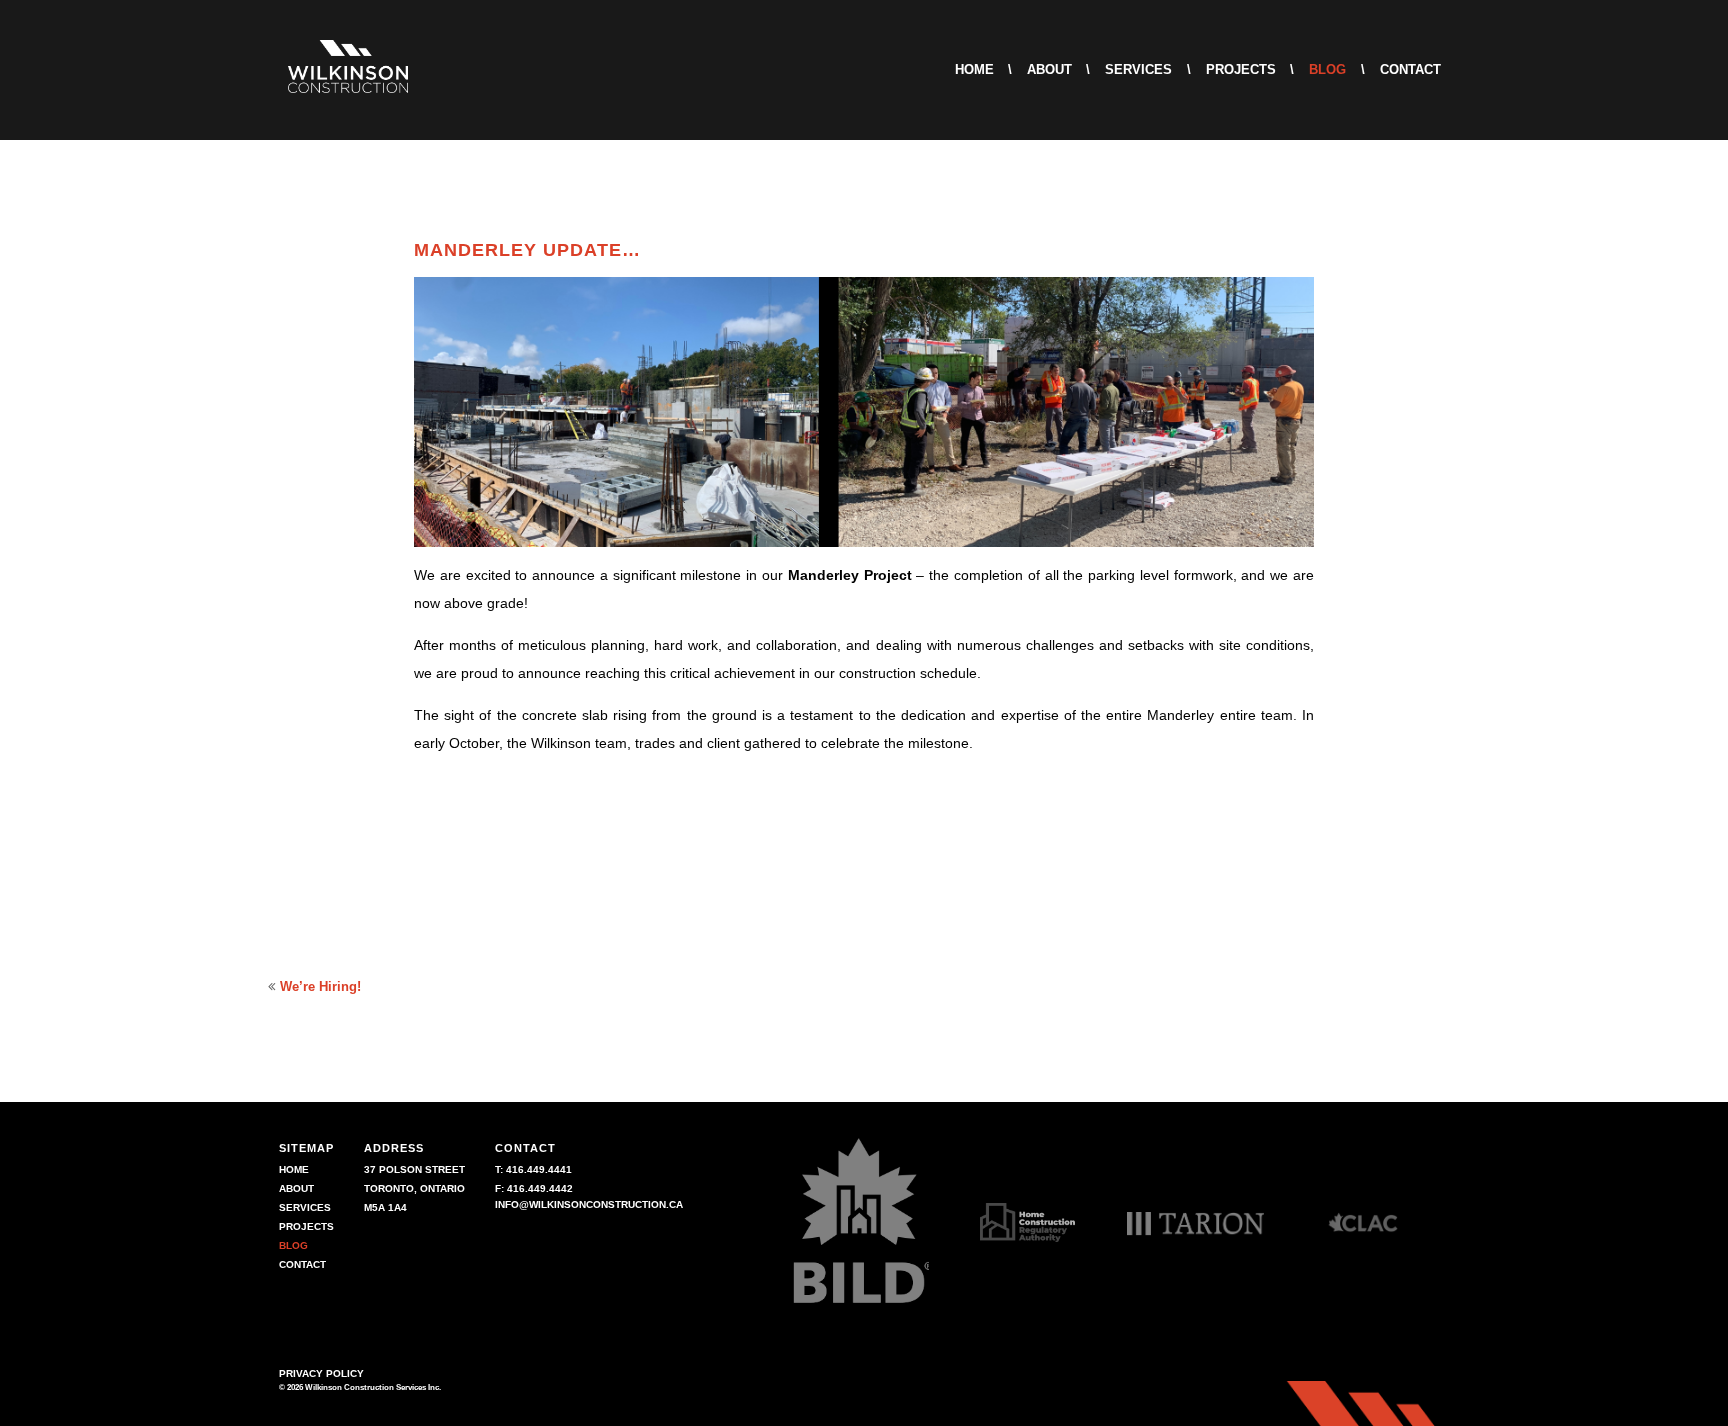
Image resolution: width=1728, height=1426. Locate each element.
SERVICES (1138, 69)
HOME (974, 69)
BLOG (1327, 69)
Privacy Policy (321, 1373)
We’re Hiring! (320, 986)
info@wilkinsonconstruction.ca (589, 1204)
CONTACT (1410, 69)
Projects (525, 860)
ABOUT (1049, 69)
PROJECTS (1241, 69)
